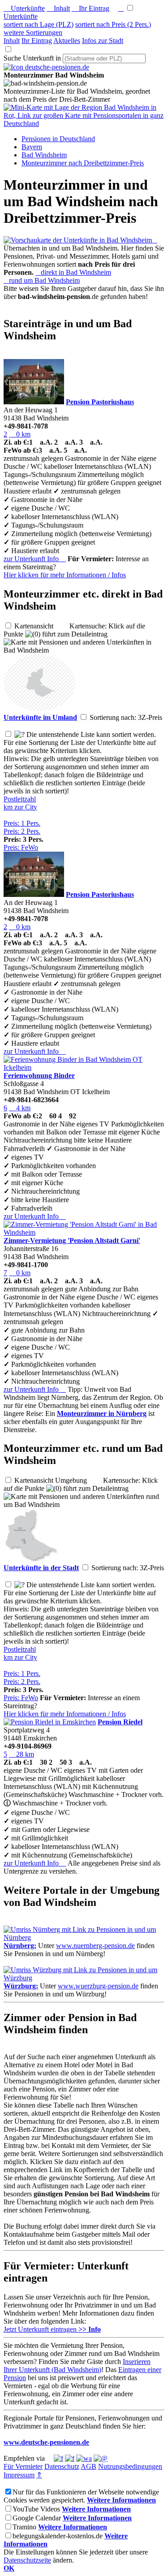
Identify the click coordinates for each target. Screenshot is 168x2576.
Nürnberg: (20, 1946)
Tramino (24, 2527)
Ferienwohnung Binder (39, 1076)
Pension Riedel (120, 1722)
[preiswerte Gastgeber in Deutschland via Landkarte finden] (84, 123)
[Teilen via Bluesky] (70, 2458)
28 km (22, 1754)
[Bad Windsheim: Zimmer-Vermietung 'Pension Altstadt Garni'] (84, 1232)
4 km (20, 1108)
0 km (20, 434)
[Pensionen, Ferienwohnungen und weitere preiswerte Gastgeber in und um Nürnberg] (84, 1937)
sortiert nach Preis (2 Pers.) (113, 24)
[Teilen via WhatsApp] (84, 2458)
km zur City (20, 807)
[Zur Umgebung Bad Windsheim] (39, 708)
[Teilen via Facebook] (58, 2458)
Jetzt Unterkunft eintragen (52, 2329)
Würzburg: (21, 1986)
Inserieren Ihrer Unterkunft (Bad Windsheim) (77, 2366)
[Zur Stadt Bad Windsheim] (30, 1559)
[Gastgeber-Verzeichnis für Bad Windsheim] (46, 67)
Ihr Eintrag (90, 8)
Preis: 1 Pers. (22, 823)
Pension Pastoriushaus (100, 402)
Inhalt (58, 8)
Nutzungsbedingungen (130, 2466)
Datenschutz (62, 2466)
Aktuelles (67, 41)
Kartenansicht (41, 626)
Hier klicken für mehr (65, 575)
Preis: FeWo (21, 847)
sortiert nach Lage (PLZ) (39, 24)
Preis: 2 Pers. (22, 831)
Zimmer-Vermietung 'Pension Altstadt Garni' (72, 1240)
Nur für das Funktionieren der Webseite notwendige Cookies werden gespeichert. (81, 2496)
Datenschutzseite (27, 2560)
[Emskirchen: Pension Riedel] (50, 1722)
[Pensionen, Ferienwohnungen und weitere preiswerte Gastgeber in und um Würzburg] (84, 1978)
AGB (88, 2466)
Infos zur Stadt (103, 41)
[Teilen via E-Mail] (101, 2458)
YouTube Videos (36, 2509)
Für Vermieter (23, 2466)
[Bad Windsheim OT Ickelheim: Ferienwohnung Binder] (84, 1067)
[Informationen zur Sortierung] (19, 734)
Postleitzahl (20, 799)
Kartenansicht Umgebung (58, 1480)
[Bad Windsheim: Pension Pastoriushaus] (34, 402)
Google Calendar (37, 2518)
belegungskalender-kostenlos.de (58, 2536)
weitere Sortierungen (33, 32)
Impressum (19, 2475)
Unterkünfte (24, 8)
